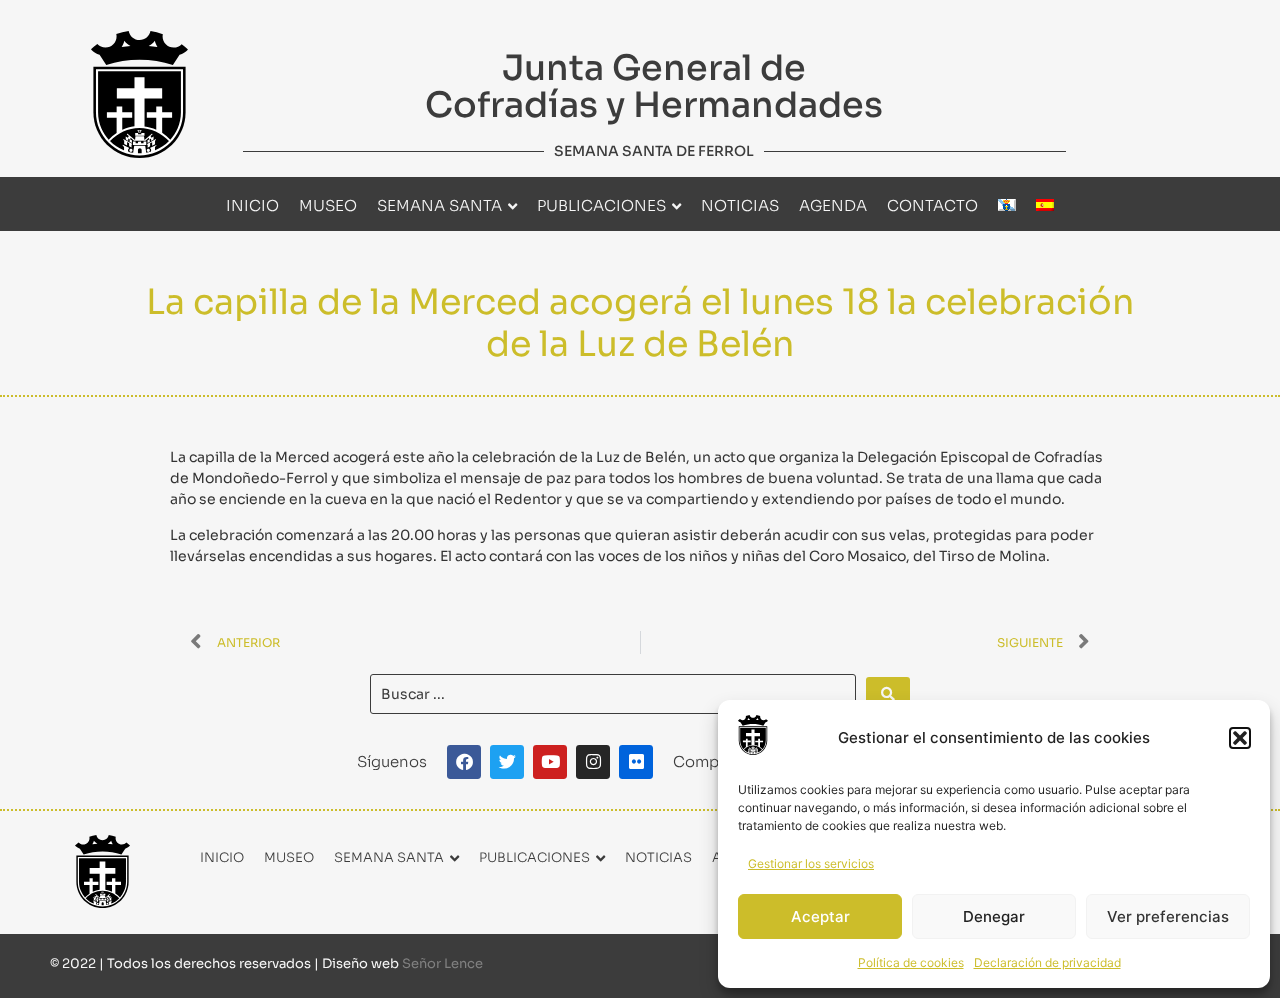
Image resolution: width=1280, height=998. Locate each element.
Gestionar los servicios (811, 863)
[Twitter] (507, 762)
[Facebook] (464, 762)
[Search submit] (888, 694)
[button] (1240, 738)
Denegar (994, 916)
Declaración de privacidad (1047, 962)
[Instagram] (593, 762)
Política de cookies (911, 962)
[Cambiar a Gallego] (1007, 206)
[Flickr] (636, 762)
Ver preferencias (1168, 916)
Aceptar (820, 916)
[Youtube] (550, 762)
